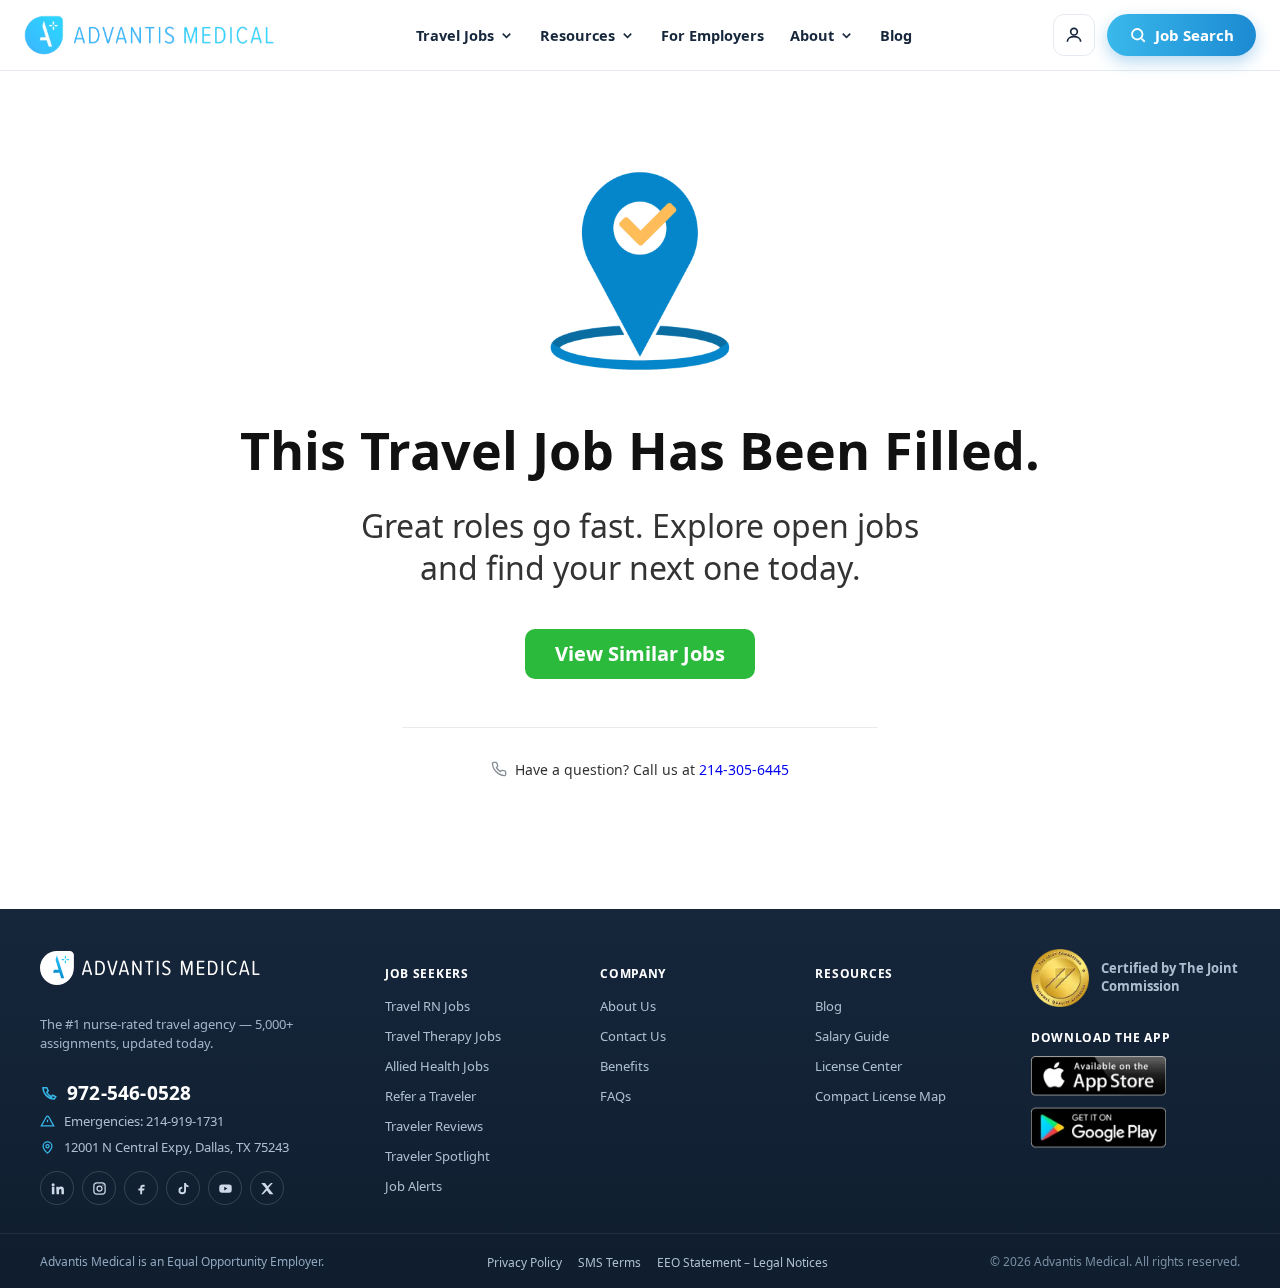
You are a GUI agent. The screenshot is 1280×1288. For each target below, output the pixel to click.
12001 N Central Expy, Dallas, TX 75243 (176, 1147)
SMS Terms (609, 1262)
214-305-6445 (744, 769)
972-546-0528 (129, 1093)
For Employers (712, 35)
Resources (577, 35)
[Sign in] (1074, 35)
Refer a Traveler (430, 1096)
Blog (896, 35)
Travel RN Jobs (427, 1006)
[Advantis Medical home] (149, 35)
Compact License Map (880, 1096)
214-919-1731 (185, 1121)
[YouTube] (225, 1188)
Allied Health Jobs (437, 1066)
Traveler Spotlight (437, 1156)
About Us (628, 1006)
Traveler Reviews (434, 1126)
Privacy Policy (524, 1262)
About (812, 35)
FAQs (615, 1096)
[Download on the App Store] (1098, 1077)
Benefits (624, 1066)
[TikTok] (183, 1188)
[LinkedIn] (57, 1188)
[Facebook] (141, 1188)
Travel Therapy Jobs (443, 1036)
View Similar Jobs (640, 653)
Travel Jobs (455, 35)
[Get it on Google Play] (1098, 1128)
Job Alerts (413, 1186)
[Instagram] (99, 1188)
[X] (267, 1188)
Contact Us (633, 1036)
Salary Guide (852, 1036)
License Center (858, 1066)
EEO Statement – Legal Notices (742, 1262)
